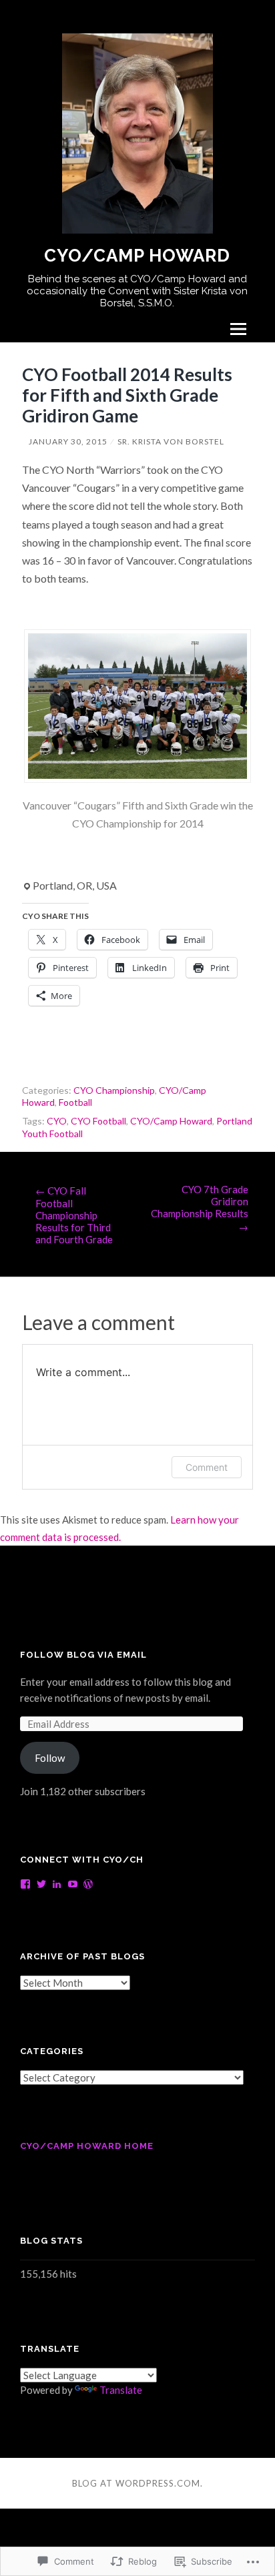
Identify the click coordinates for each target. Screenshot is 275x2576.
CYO (57, 1121)
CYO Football (98, 1121)
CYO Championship (114, 1090)
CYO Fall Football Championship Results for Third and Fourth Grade (74, 1215)
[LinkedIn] (57, 1884)
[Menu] (238, 329)
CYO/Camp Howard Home (87, 2146)
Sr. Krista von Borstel (171, 441)
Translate (121, 2390)
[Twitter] (41, 1884)
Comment (207, 1467)
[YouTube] (73, 1884)
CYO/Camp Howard (137, 256)
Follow (50, 1758)
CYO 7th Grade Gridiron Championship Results (200, 1208)
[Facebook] (25, 1884)
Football (75, 1102)
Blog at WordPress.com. (137, 2483)
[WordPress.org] (88, 1884)
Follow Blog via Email (83, 1655)
